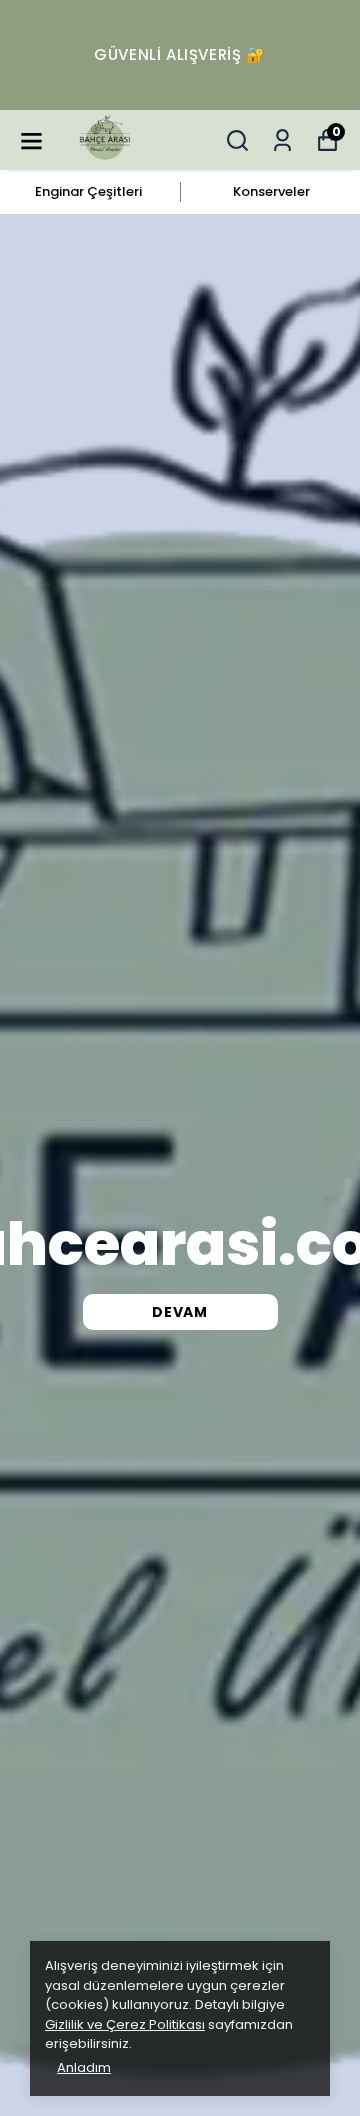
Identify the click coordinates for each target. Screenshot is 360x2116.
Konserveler (271, 191)
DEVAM (180, 1312)
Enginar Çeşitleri (88, 191)
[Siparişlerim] (282, 140)
